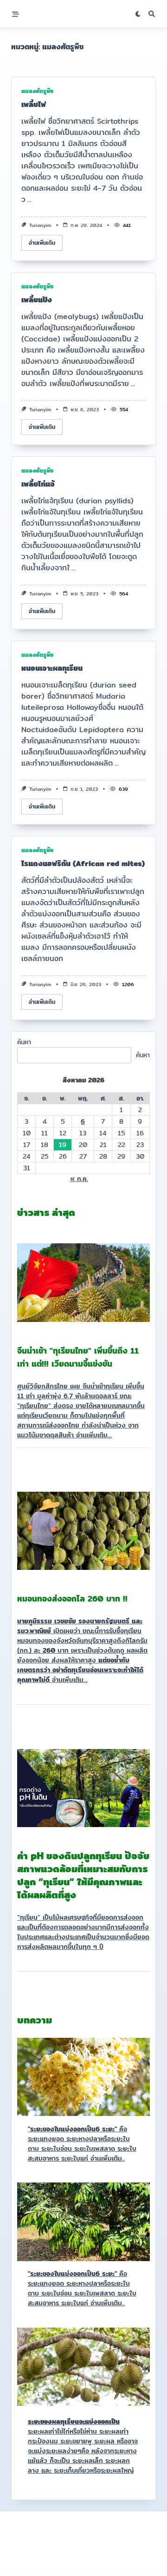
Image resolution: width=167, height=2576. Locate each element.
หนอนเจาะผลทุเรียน (52, 668)
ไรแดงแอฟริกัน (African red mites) (83, 864)
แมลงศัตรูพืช (37, 91)
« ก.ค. (79, 1179)
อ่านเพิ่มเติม (42, 243)
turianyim (40, 225)
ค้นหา (24, 1042)
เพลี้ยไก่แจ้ (38, 484)
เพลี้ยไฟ (34, 104)
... (29, 199)
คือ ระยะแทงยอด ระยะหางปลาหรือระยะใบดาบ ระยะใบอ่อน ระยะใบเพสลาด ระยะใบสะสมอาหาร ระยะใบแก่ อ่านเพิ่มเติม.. (82, 2144)
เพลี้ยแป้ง (37, 300)
